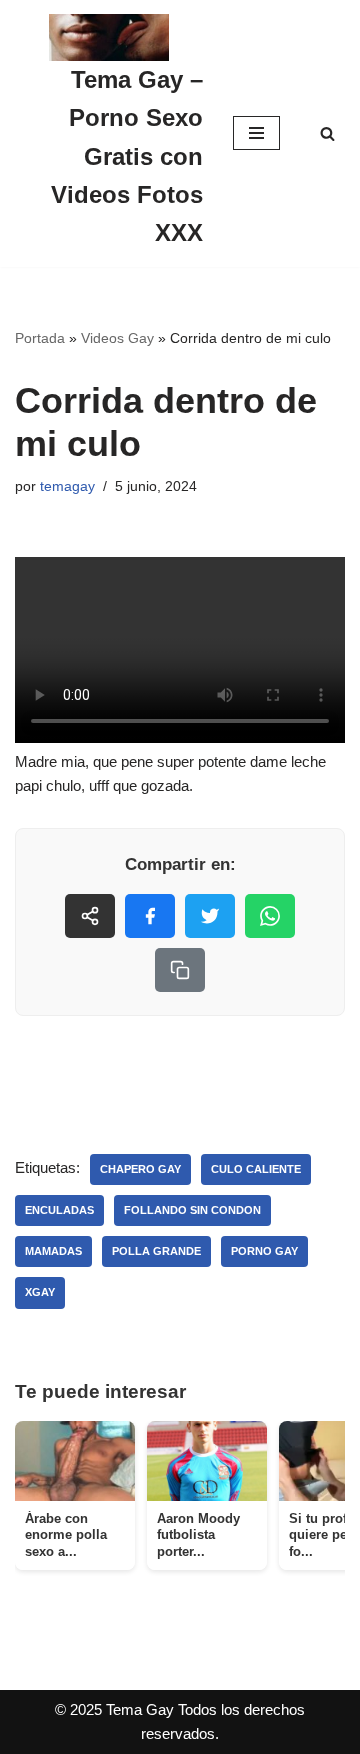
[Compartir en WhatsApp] (270, 916)
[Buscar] (327, 133)
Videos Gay (117, 338)
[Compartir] (90, 916)
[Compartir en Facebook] (150, 916)
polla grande (156, 1251)
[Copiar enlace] (180, 970)
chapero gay (140, 1169)
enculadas (59, 1210)
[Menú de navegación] (256, 133)
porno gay (264, 1251)
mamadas (53, 1251)
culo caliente (256, 1169)
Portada (40, 338)
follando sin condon (192, 1210)
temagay (67, 486)
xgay (40, 1292)
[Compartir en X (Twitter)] (210, 916)
